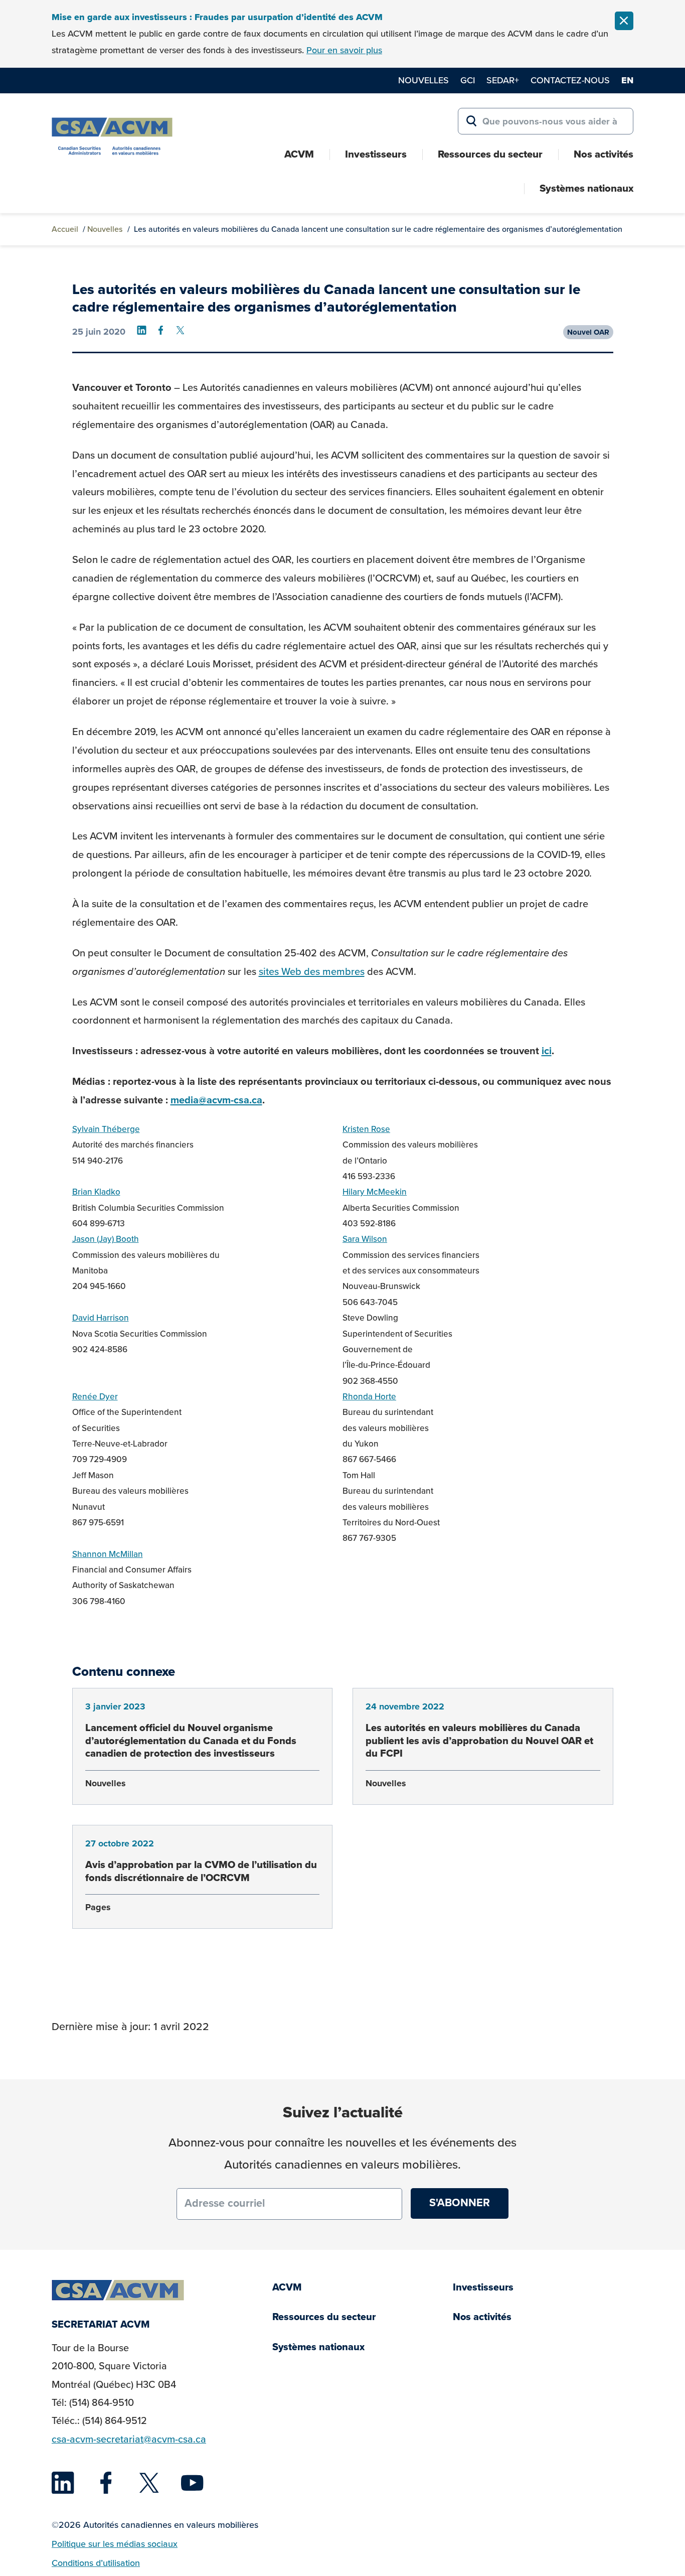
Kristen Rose (366, 1129)
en (627, 80)
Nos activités (604, 154)
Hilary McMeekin (375, 1192)
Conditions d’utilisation (96, 2563)
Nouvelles (423, 80)
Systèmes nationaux (586, 188)
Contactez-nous (570, 80)
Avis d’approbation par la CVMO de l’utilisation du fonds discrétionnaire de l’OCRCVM (201, 1871)
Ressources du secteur (490, 154)
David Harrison (101, 1318)
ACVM (299, 154)
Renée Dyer (95, 1397)
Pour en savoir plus (344, 50)
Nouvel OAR (588, 332)
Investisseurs (376, 154)
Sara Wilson (365, 1239)
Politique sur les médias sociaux (115, 2544)
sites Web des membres (312, 971)
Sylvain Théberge (106, 1129)
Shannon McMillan (108, 1554)
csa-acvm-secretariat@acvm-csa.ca (129, 2439)
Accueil (65, 229)
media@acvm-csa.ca (216, 1100)
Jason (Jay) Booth (106, 1239)
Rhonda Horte (369, 1397)
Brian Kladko (96, 1192)
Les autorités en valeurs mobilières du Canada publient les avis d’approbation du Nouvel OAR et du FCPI (479, 1740)
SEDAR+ (503, 80)
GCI (468, 80)
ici (547, 1051)
